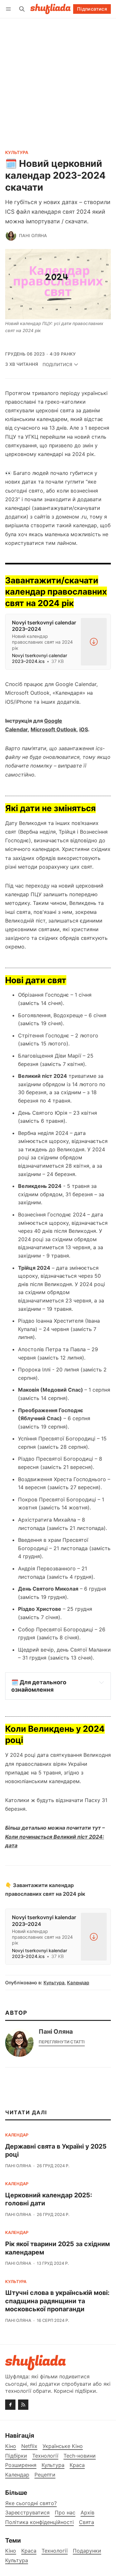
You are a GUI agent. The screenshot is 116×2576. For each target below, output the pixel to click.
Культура (17, 153)
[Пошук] (22, 9)
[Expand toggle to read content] (101, 1682)
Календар (78, 1983)
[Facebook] (10, 2405)
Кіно (11, 2551)
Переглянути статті (62, 2042)
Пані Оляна (33, 236)
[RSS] (23, 2405)
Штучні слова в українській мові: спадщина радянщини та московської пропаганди (57, 2301)
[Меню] (10, 9)
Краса (29, 2551)
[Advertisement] (58, 79)
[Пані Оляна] (11, 236)
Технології (55, 2551)
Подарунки (87, 2551)
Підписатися (92, 9)
